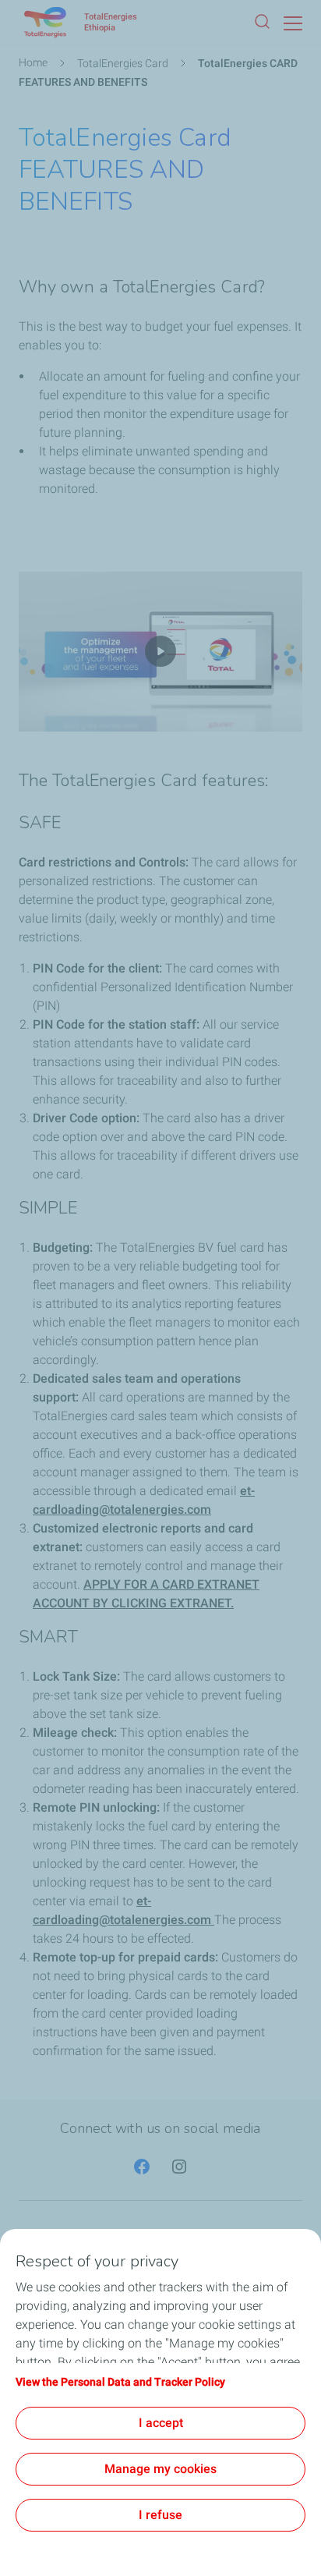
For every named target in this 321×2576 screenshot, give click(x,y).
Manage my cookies (160, 2469)
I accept (161, 2423)
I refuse (160, 2515)
